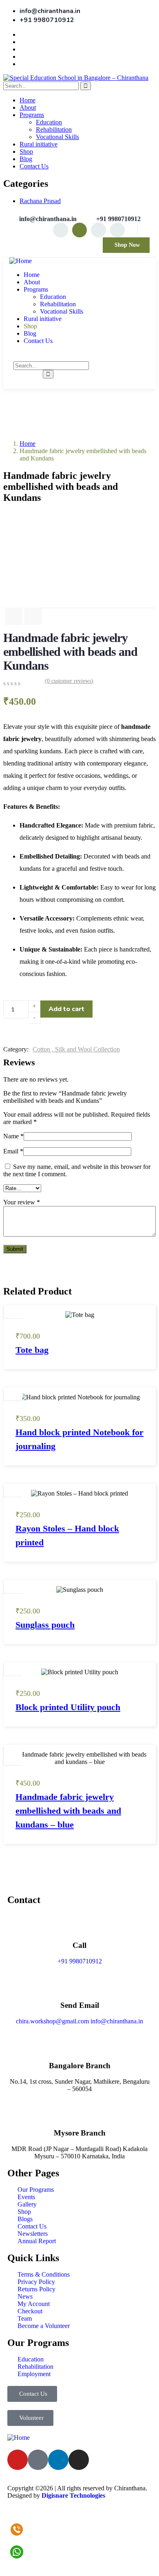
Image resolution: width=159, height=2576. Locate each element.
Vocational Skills (57, 137)
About (28, 107)
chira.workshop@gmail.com (52, 2021)
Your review (22, 1202)
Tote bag (32, 1350)
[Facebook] (98, 230)
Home (28, 100)
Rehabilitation (54, 129)
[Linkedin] (117, 230)
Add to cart (66, 1009)
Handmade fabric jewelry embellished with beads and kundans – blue (68, 1811)
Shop (26, 152)
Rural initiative (39, 144)
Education (49, 122)
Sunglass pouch (45, 1625)
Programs (32, 115)
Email (13, 1151)
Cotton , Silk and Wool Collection (76, 1049)
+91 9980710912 (80, 1961)
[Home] (21, 261)
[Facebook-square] (38, 2460)
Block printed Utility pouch (68, 1707)
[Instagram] (60, 230)
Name (13, 1136)
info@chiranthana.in (117, 2021)
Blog (26, 159)
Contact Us (34, 166)
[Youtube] (79, 230)
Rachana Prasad (40, 201)
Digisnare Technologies (73, 2495)
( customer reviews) (69, 681)
